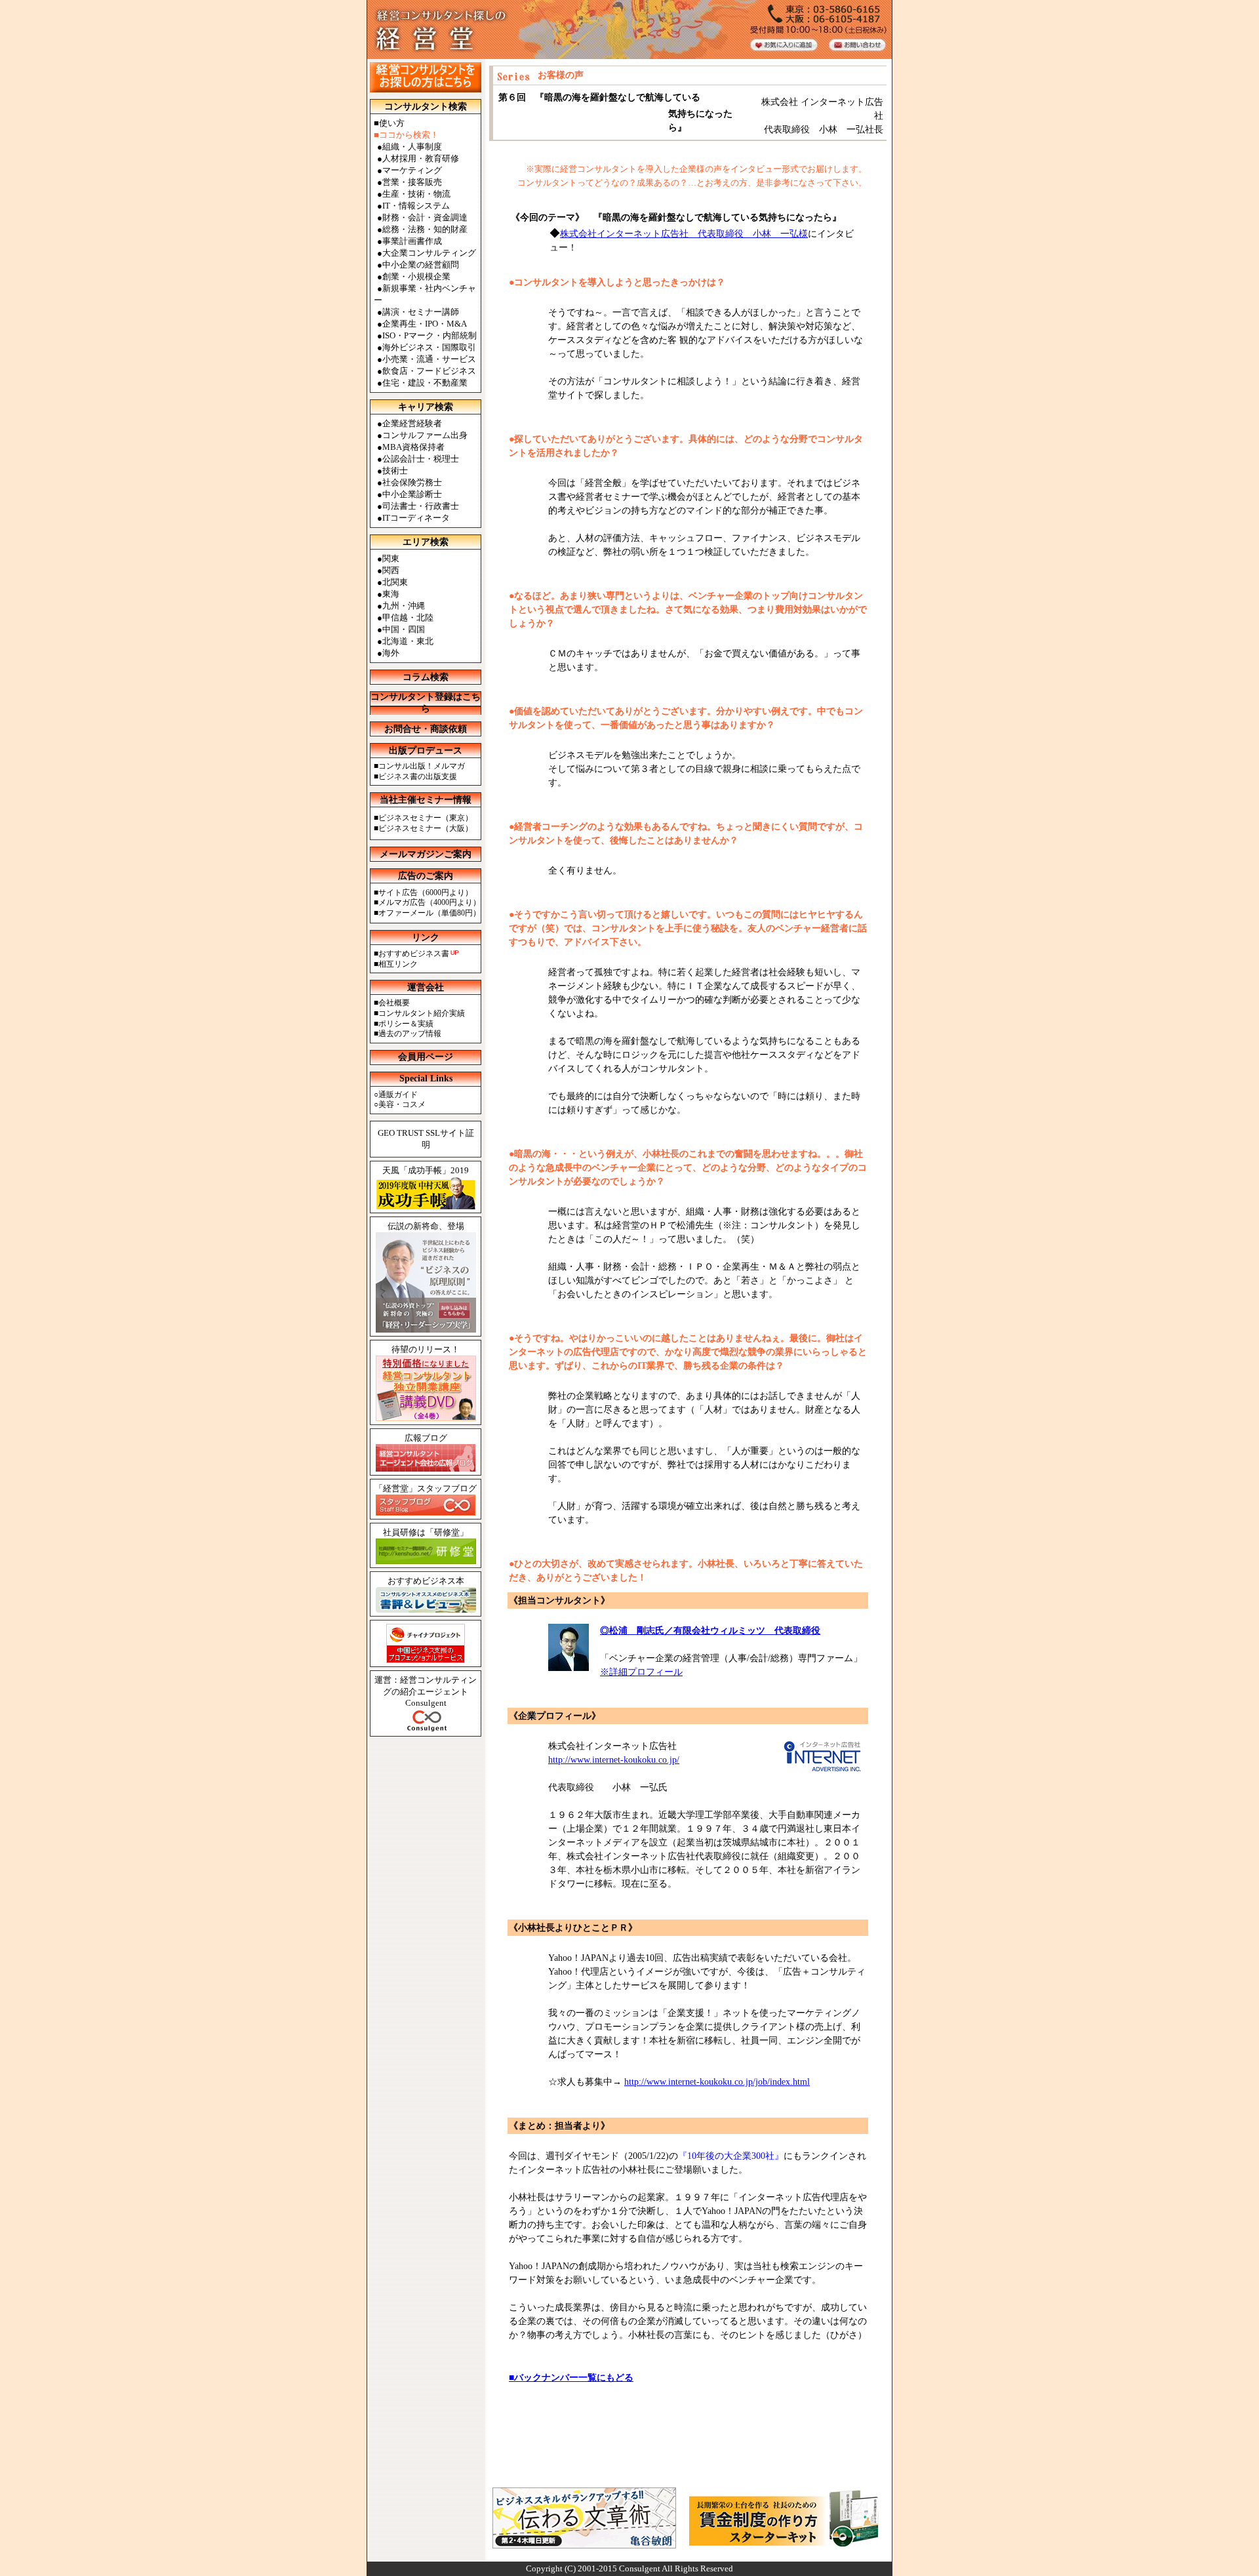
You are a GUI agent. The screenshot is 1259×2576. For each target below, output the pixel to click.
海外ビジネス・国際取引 (429, 347)
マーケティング (412, 170)
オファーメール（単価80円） (430, 913)
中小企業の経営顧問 (421, 265)
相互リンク (398, 964)
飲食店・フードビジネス (429, 371)
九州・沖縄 (404, 606)
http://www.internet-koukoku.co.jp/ (614, 1760)
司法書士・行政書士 (421, 506)
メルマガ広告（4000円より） (430, 902)
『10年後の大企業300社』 (731, 2156)
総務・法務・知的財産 (425, 229)
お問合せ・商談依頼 (426, 729)
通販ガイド (398, 1095)
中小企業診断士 (412, 494)
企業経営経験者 (412, 423)
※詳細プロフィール (641, 1672)
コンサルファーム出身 (425, 435)
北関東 (395, 582)
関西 (391, 570)
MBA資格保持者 (413, 447)
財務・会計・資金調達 (425, 217)
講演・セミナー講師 (421, 312)
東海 (391, 594)
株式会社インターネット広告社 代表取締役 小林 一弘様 (684, 234)
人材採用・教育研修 (421, 158)
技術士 (395, 471)
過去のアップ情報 (410, 1034)
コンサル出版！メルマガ (422, 766)
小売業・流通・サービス (429, 359)
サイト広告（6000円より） (426, 893)
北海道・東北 (408, 641)
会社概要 (394, 1003)
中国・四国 (404, 629)
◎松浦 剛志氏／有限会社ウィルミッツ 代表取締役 (710, 1631)
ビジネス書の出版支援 (418, 776)
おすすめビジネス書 (414, 954)
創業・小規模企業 (416, 276)
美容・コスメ (402, 1104)
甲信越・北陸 (408, 617)
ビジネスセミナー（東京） (426, 818)
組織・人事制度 (412, 147)
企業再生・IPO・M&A (425, 324)
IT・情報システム (416, 206)
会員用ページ (426, 1057)
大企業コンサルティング (429, 253)
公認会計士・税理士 (421, 459)
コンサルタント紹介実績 (422, 1013)
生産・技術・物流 (416, 194)
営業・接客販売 (412, 182)
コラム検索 (426, 677)
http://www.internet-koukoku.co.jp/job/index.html (717, 2082)
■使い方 (389, 123)
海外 (391, 653)
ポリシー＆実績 (406, 1024)
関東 (391, 558)
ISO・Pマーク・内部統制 (430, 335)
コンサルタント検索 (426, 107)
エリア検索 (426, 542)
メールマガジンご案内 (426, 854)
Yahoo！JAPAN (578, 1958)
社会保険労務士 (412, 482)
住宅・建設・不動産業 (425, 383)
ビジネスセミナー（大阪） (426, 828)
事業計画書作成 (412, 241)
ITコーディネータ (416, 518)
